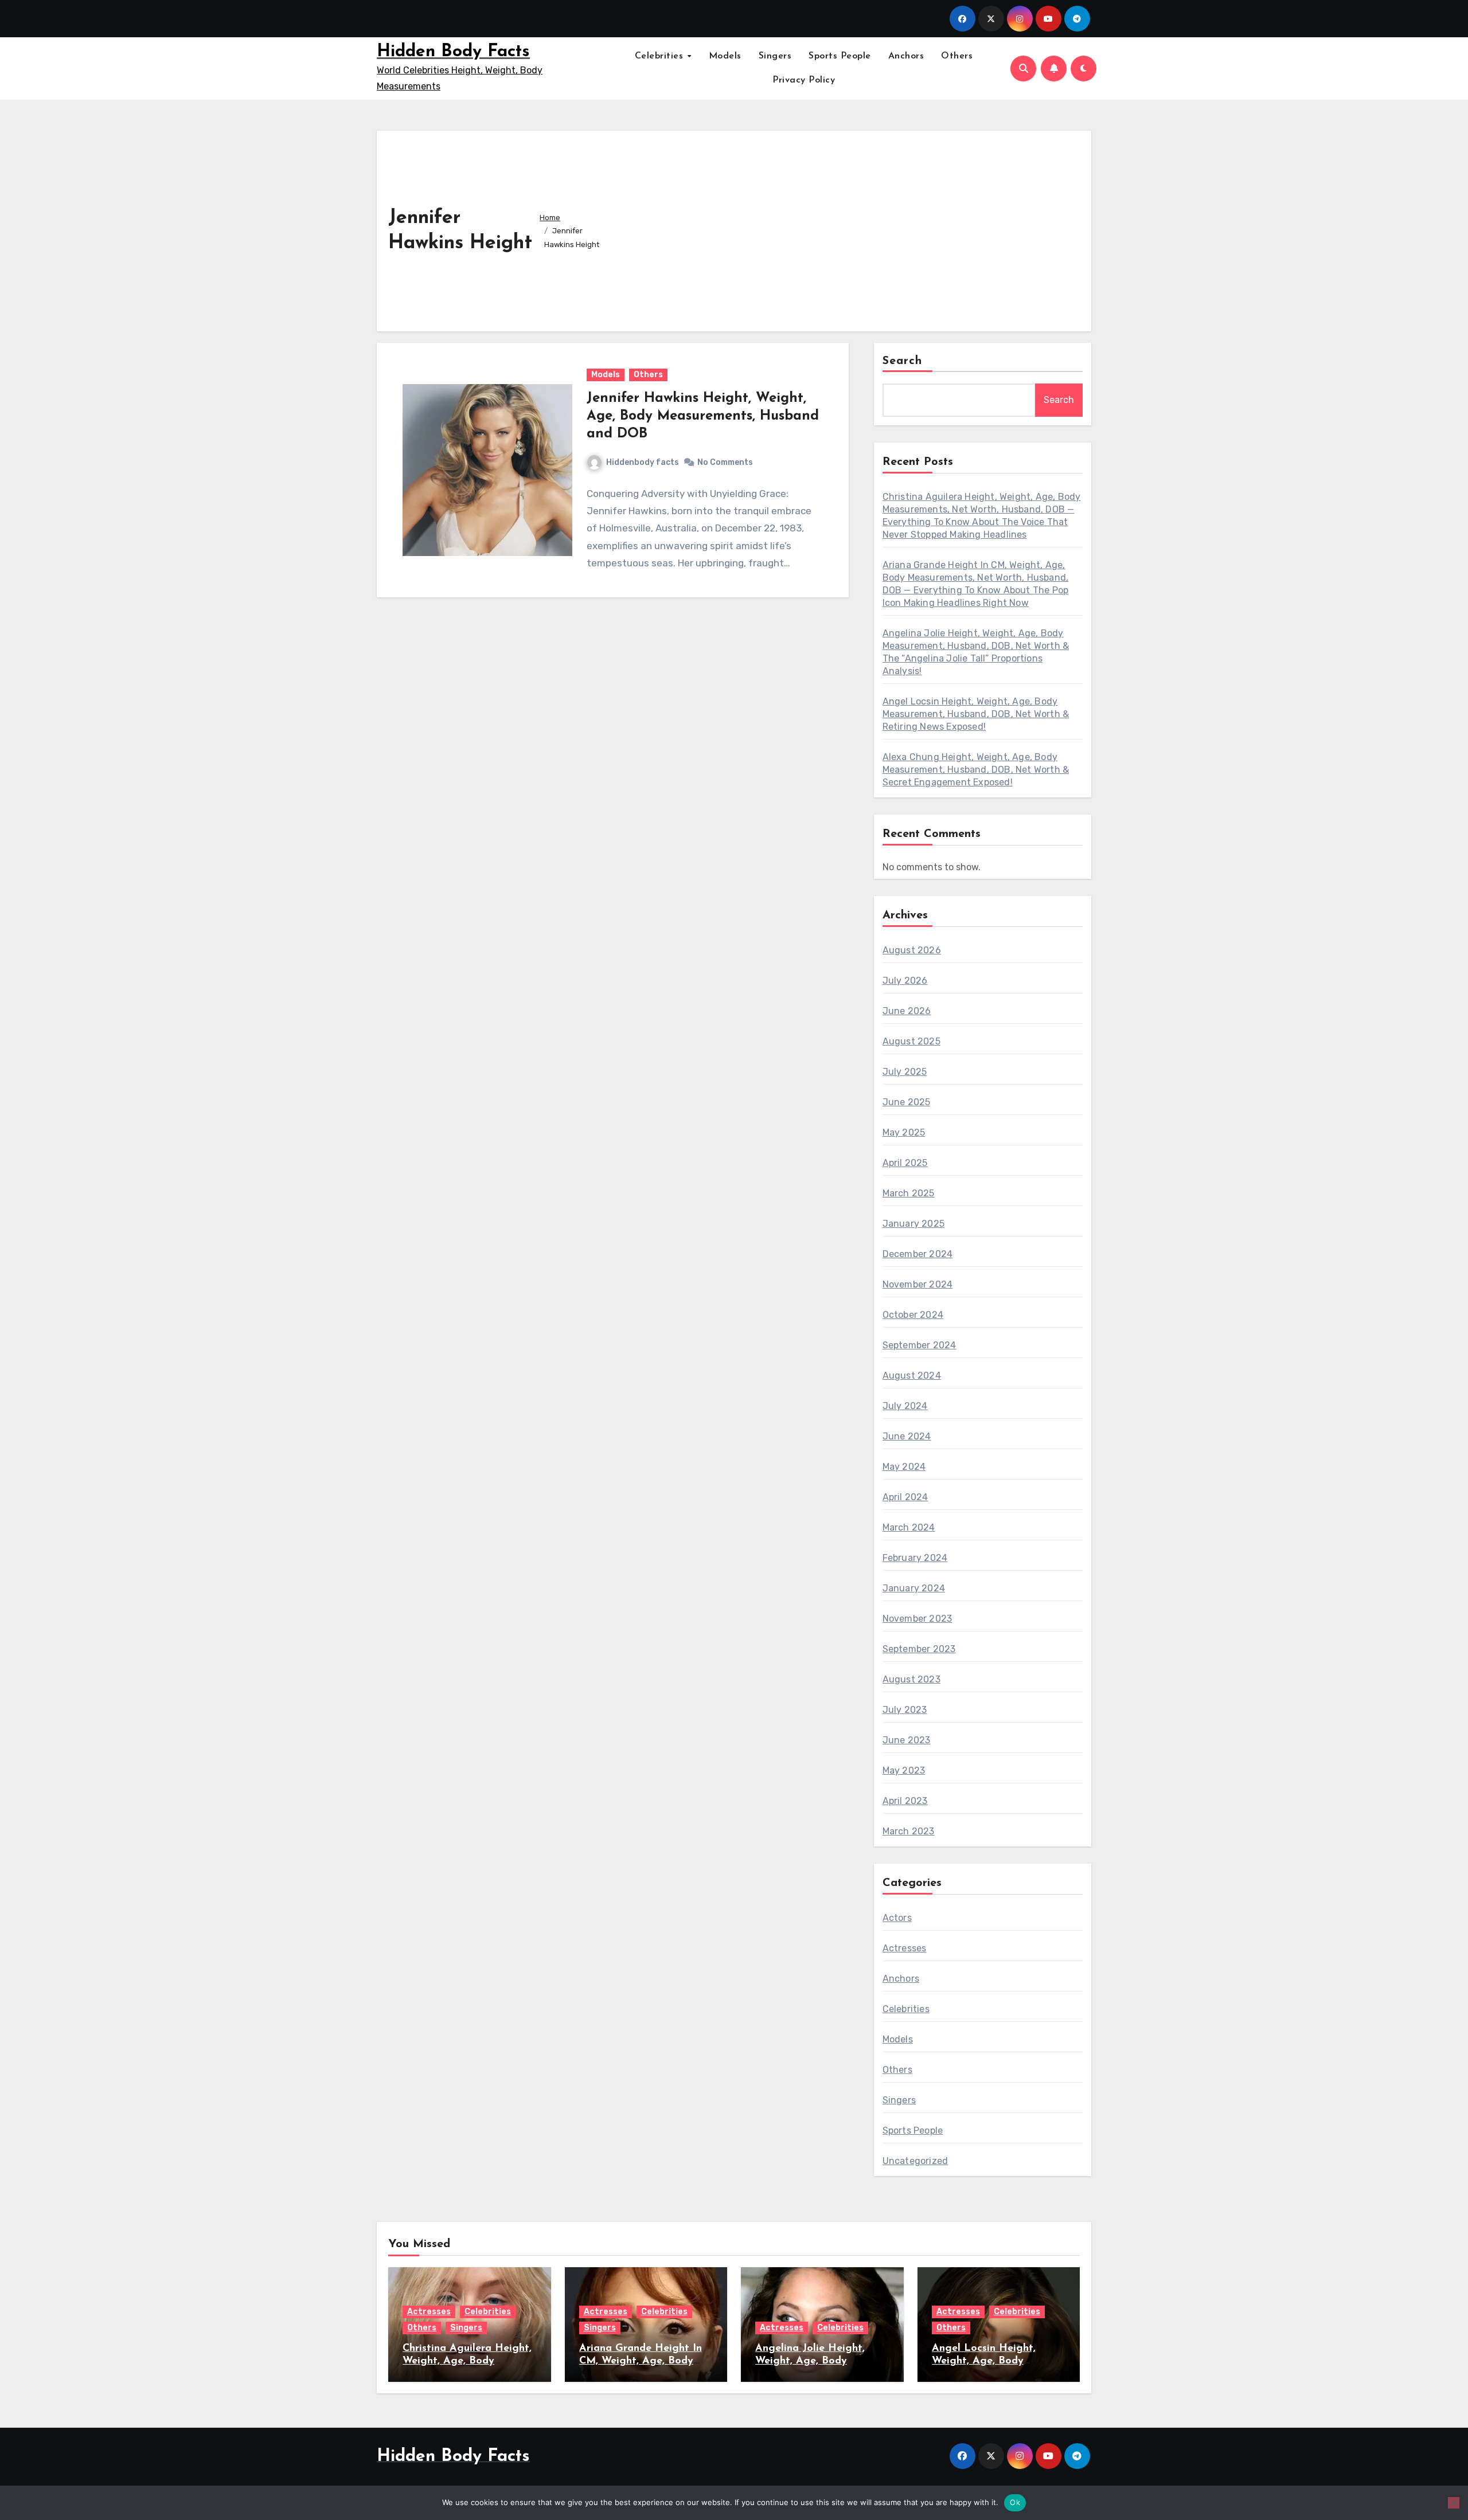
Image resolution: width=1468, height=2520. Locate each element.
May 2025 (904, 1132)
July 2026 (905, 981)
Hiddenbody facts (643, 462)
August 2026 (912, 950)
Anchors (906, 56)
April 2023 (905, 1801)
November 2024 (918, 1284)
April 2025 (905, 1163)
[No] (1454, 2503)
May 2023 (904, 1770)
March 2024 (909, 1527)
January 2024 (914, 1588)
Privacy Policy (804, 80)
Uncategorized (915, 2161)
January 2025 (913, 1224)
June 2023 (907, 1740)
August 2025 (911, 1041)
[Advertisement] (850, 228)
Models (725, 56)
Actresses (905, 1948)
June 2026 (907, 1011)
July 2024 (905, 1406)
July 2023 (905, 1710)
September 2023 (919, 1649)
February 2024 (915, 1558)
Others (957, 56)
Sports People (840, 56)
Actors (897, 1918)
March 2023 (909, 1831)
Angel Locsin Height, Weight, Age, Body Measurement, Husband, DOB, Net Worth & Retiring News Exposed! (976, 714)
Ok (1015, 2502)
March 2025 (909, 1193)
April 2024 (905, 1497)
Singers (775, 56)
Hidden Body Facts (453, 52)
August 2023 (911, 1679)
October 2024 (913, 1315)
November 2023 (918, 1619)
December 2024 (918, 1254)
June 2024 (907, 1436)
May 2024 (904, 1467)
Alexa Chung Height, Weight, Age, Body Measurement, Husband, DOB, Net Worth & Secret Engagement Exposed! (976, 770)
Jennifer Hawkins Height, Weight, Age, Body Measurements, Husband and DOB (703, 416)
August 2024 (912, 1376)
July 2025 (905, 1072)
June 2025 (907, 1102)
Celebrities (661, 56)
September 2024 (920, 1345)
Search (903, 361)
